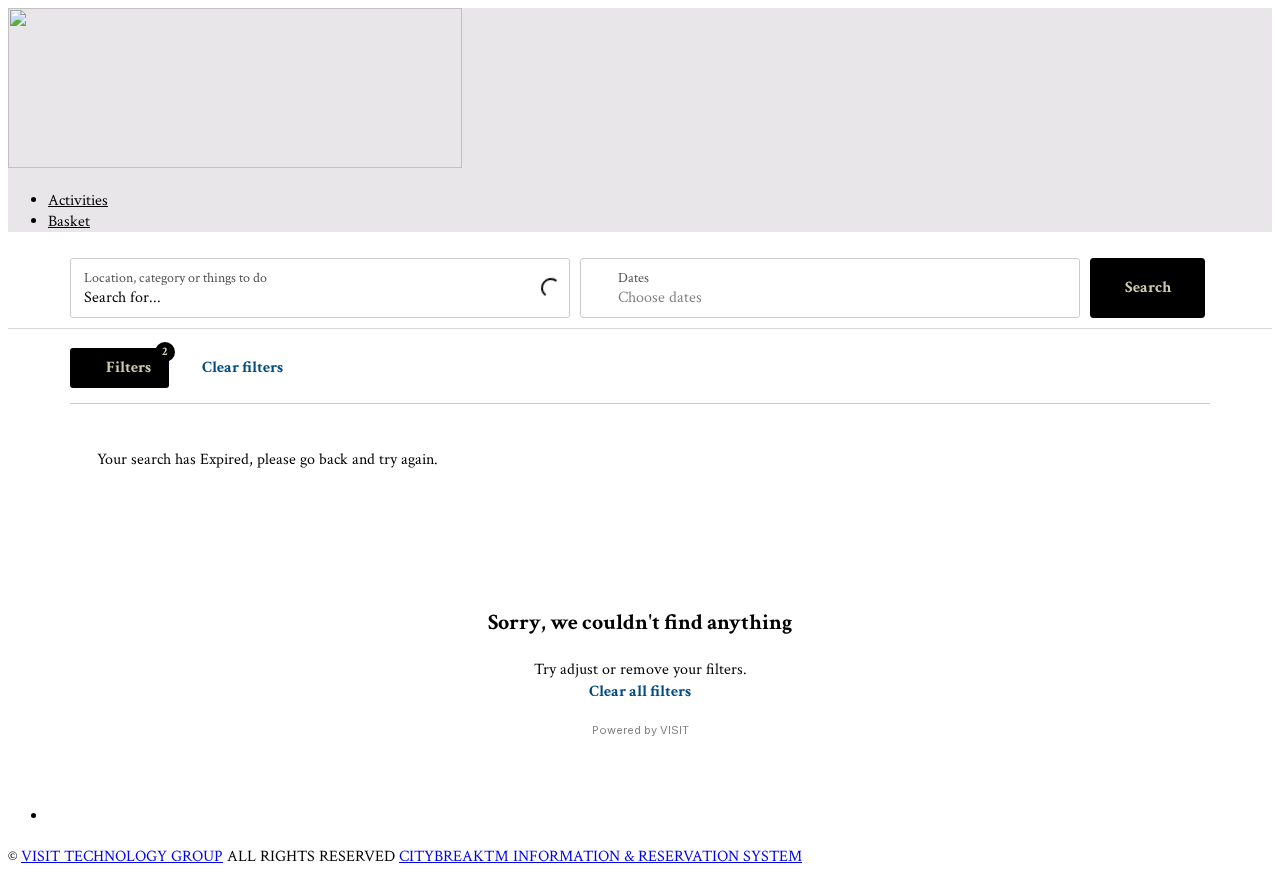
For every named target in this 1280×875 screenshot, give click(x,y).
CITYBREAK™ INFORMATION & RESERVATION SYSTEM (600, 856)
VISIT (674, 730)
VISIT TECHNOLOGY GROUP (122, 856)
